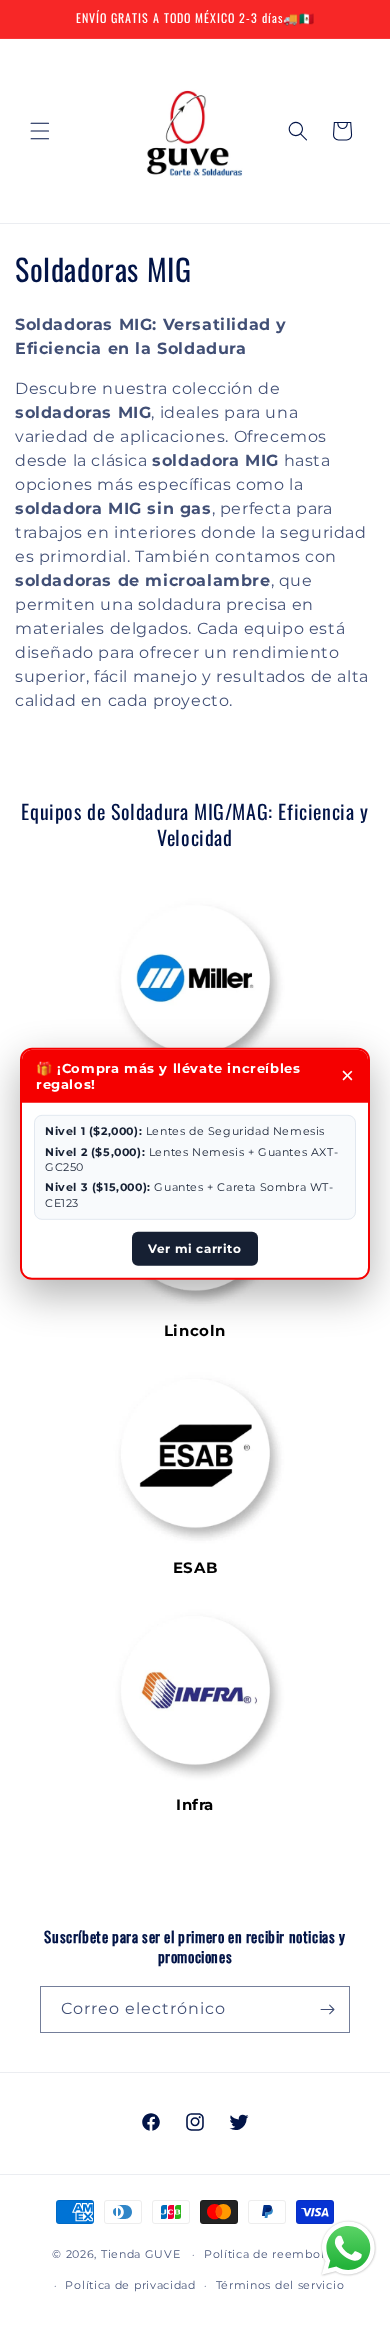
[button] (40, 131)
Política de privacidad (130, 2285)
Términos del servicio (280, 2285)
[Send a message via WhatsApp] (348, 2248)
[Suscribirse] (327, 2009)
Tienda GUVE (141, 2254)
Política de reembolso (271, 2254)
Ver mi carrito (194, 1248)
